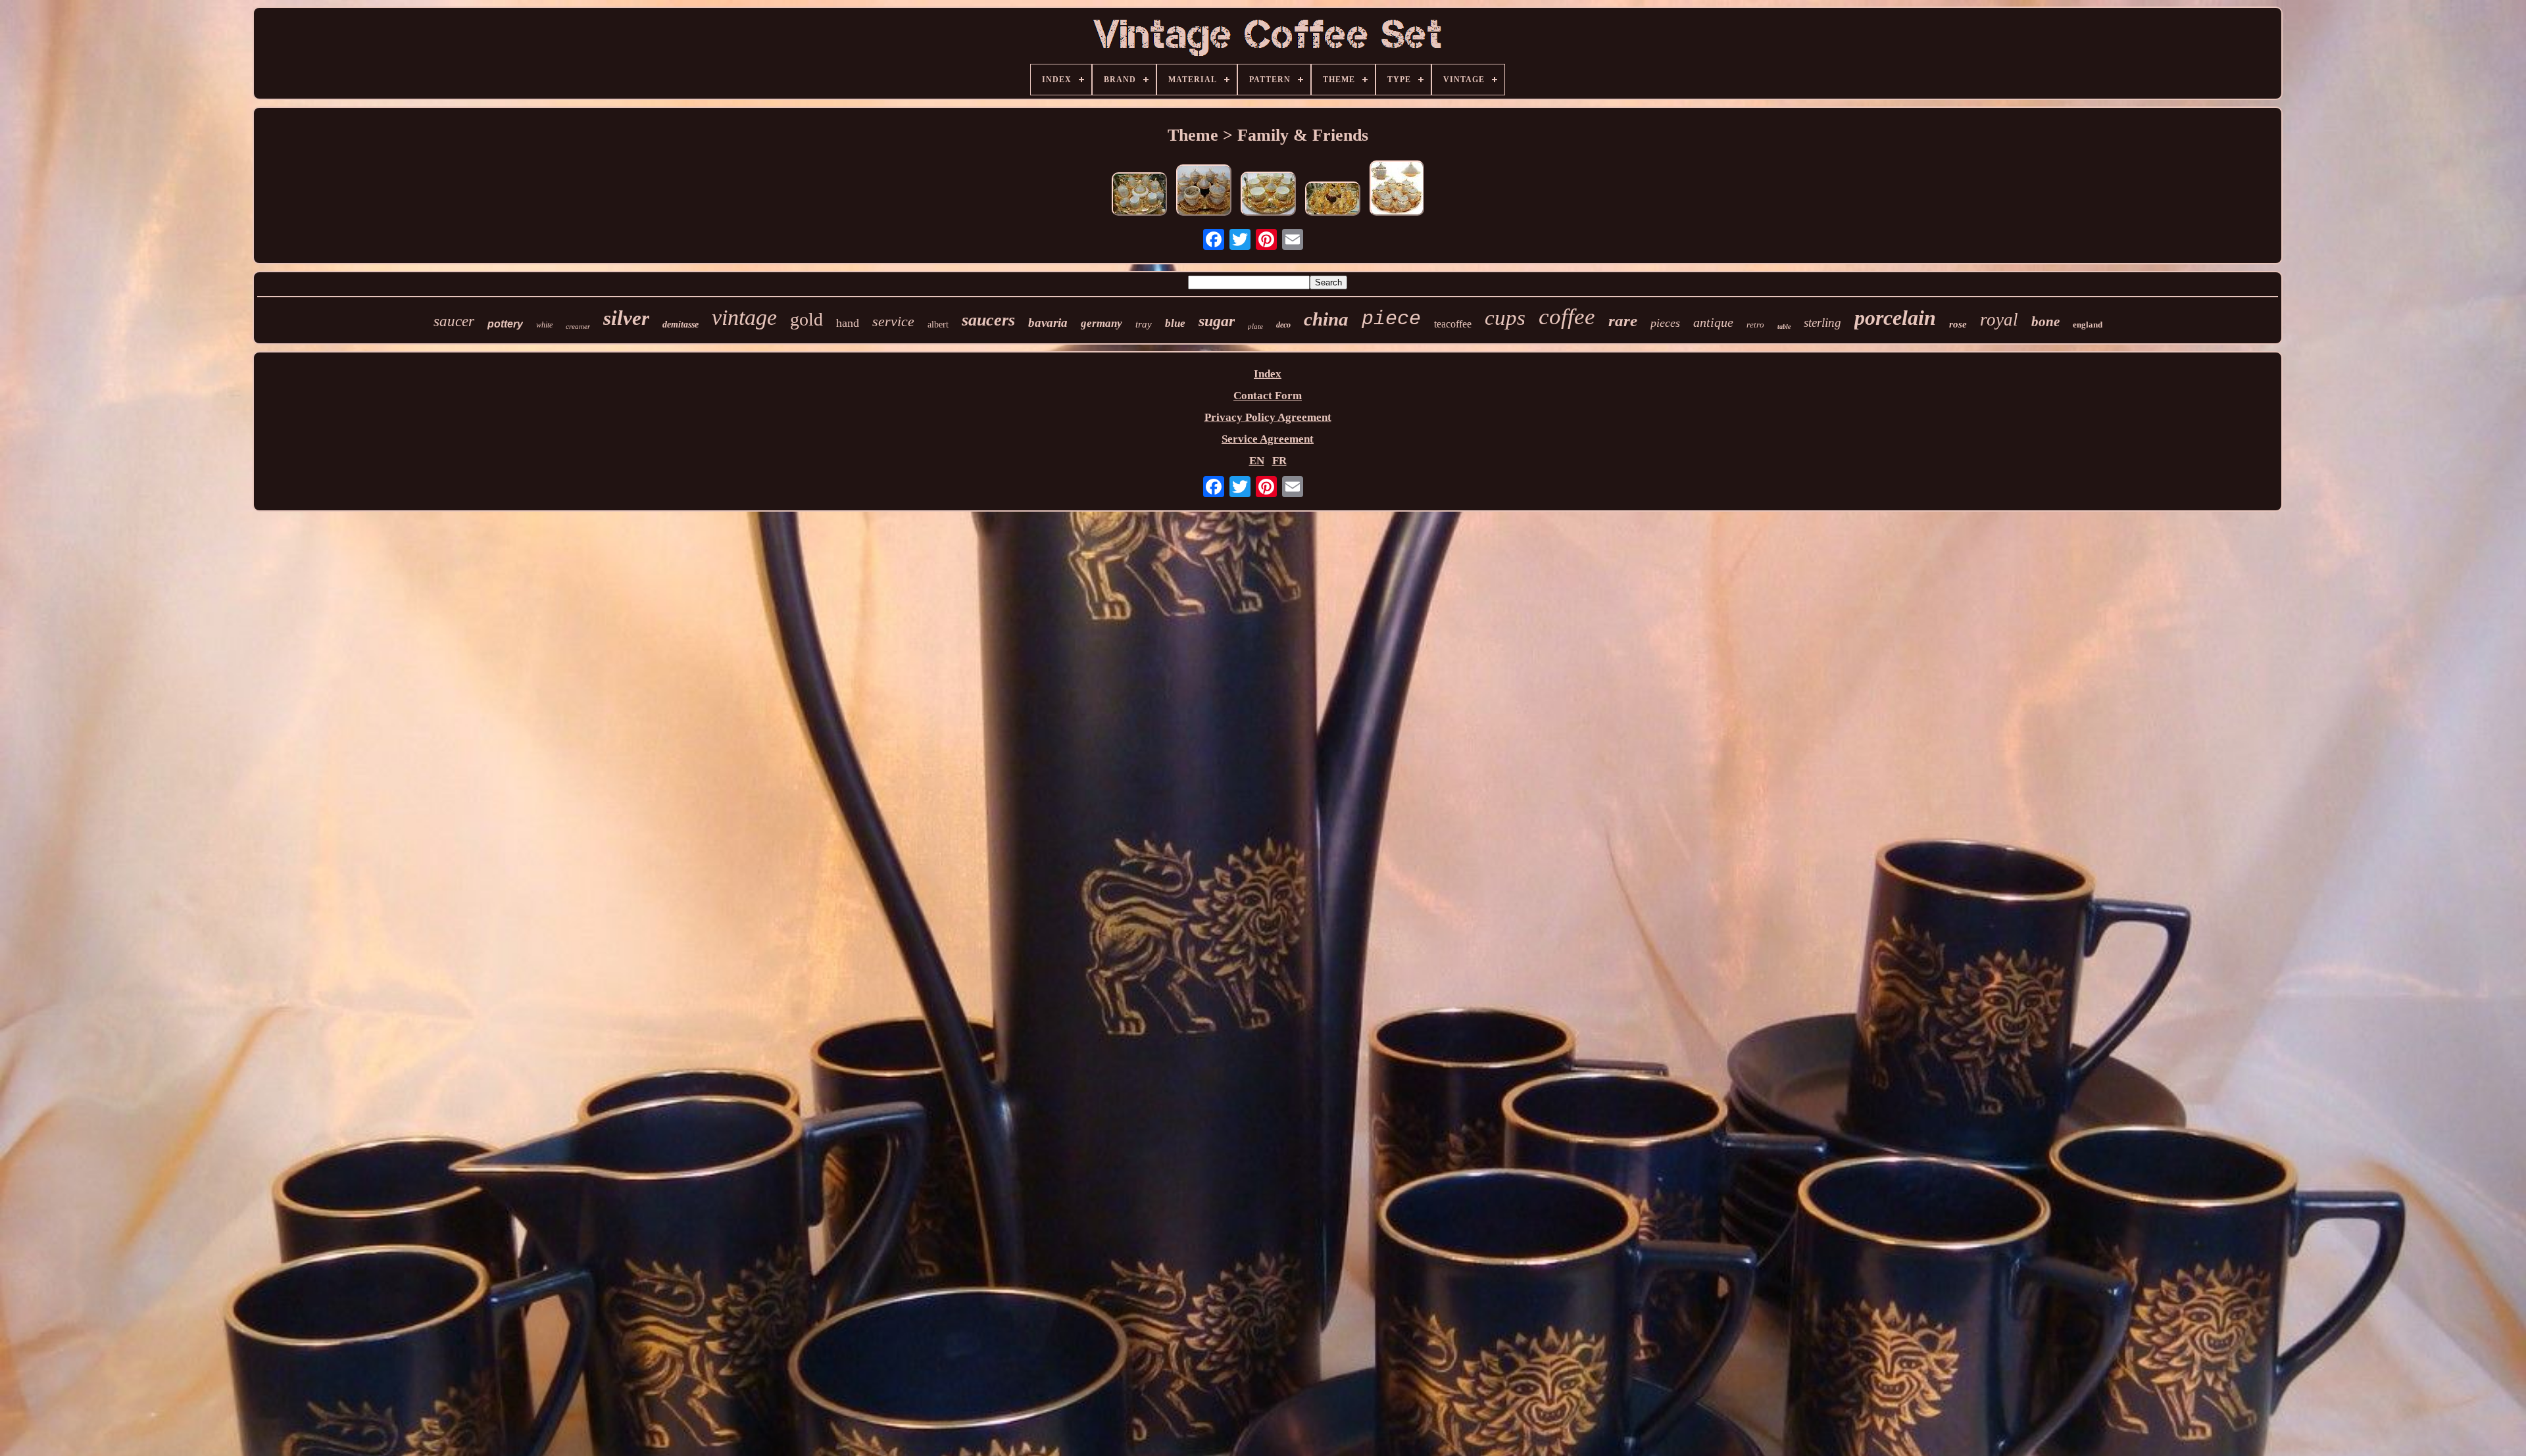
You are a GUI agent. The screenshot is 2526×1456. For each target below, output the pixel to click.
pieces (1665, 323)
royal (1999, 320)
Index (1268, 374)
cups (1505, 318)
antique (1713, 322)
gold (806, 319)
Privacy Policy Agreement (1268, 417)
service (893, 321)
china (1326, 319)
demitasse (681, 325)
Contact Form (1268, 396)
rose (1958, 324)
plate (1255, 326)
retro (1755, 325)
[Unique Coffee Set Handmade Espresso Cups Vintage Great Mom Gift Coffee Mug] (1204, 192)
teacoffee (1453, 324)
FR (1279, 461)
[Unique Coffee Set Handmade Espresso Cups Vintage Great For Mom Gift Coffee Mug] (1139, 196)
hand (848, 323)
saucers (988, 320)
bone (2045, 322)
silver (626, 318)
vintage (744, 317)
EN (1257, 461)
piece (1391, 319)
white (544, 325)
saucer (454, 321)
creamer (578, 326)
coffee (1567, 317)
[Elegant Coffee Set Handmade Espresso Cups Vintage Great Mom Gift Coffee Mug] (1333, 200)
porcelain (1895, 318)
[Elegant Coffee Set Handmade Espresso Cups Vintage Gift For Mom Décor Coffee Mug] (1397, 190)
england (2088, 325)
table (1784, 327)
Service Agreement (1268, 439)
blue (1175, 323)
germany (1102, 323)
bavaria (1048, 323)
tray (1144, 324)
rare (1623, 321)
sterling (1822, 323)
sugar (1217, 321)
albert (938, 325)
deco (1283, 325)
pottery (505, 324)
